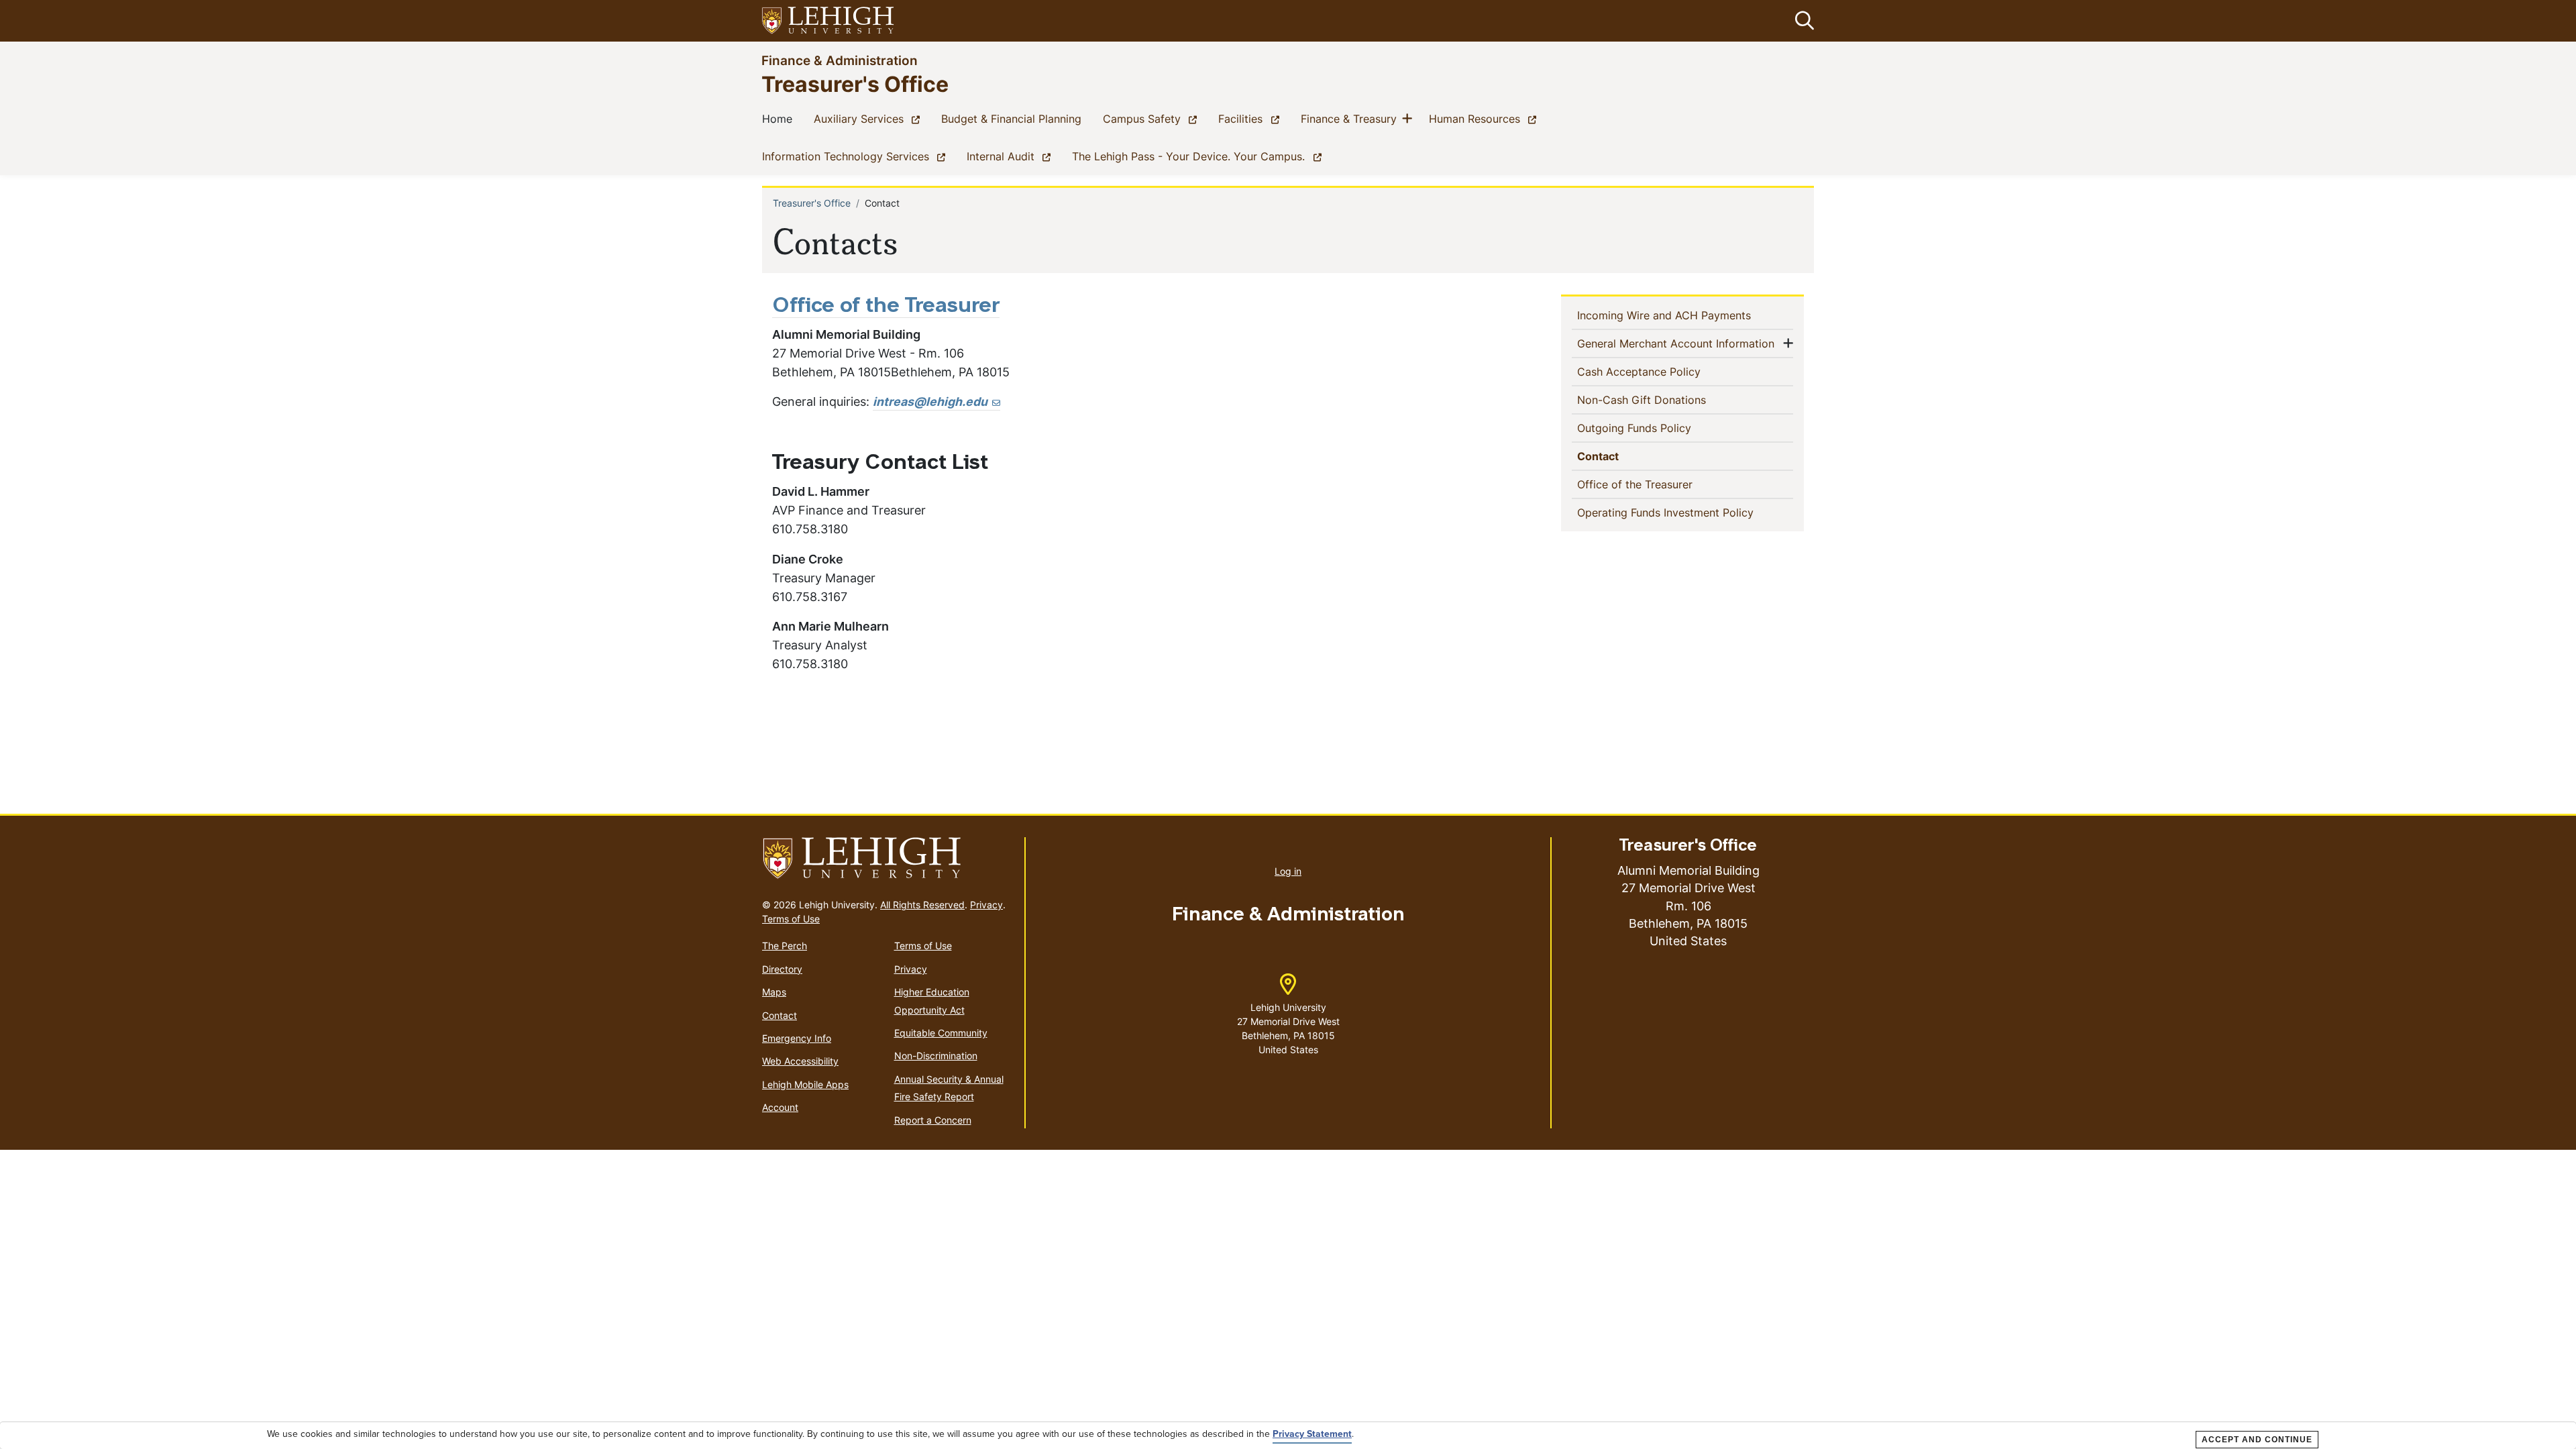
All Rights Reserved (922, 905)
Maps (774, 992)
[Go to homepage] (888, 859)
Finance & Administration (840, 60)
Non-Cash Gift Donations (1663, 399)
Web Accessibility (800, 1061)
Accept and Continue (2257, 1440)
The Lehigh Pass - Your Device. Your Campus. (1199, 156)
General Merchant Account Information (1678, 343)
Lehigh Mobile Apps (805, 1084)
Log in (1288, 871)
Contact (1622, 456)
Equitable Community (941, 1033)
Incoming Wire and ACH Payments (1685, 315)
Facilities (1251, 118)
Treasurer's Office (855, 84)
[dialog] (1288, 1436)
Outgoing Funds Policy (1656, 428)
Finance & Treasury (1351, 118)
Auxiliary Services (869, 118)
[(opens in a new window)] (828, 21)
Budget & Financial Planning (1014, 118)
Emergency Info (797, 1038)
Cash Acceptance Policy (1661, 371)
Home (780, 118)
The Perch (785, 946)
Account (780, 1107)
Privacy (986, 905)
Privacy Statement (1312, 1434)
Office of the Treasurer (1657, 484)
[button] (1802, 21)
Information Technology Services (856, 156)
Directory (782, 969)
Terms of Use (791, 919)
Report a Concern (933, 1120)
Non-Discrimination (936, 1056)
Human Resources (1485, 118)
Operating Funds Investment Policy (1685, 512)
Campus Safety (1152, 118)
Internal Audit (1011, 156)
